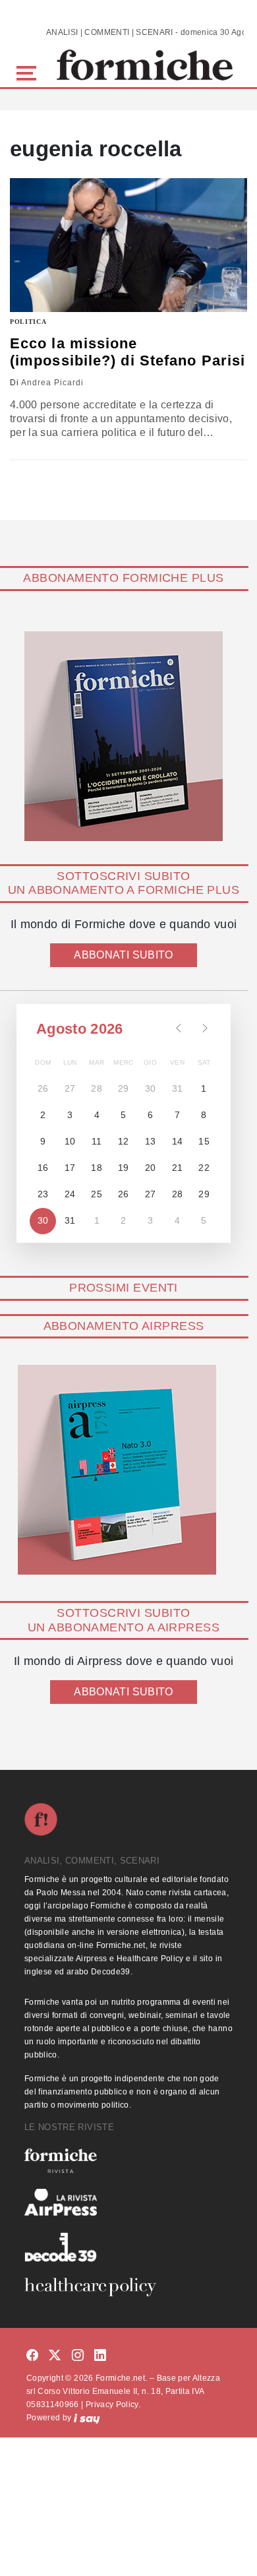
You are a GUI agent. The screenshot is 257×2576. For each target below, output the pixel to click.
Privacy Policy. (113, 2404)
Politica (28, 322)
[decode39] (128, 2247)
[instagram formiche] (78, 2355)
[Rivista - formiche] (128, 2161)
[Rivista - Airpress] (128, 2202)
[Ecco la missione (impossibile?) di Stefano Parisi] (128, 245)
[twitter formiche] (55, 2355)
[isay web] (87, 2418)
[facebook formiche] (32, 2355)
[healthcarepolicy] (128, 2287)
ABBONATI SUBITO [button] (123, 955)
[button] (29, 72)
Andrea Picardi (52, 383)
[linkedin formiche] (100, 2355)
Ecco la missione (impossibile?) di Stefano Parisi (128, 352)
